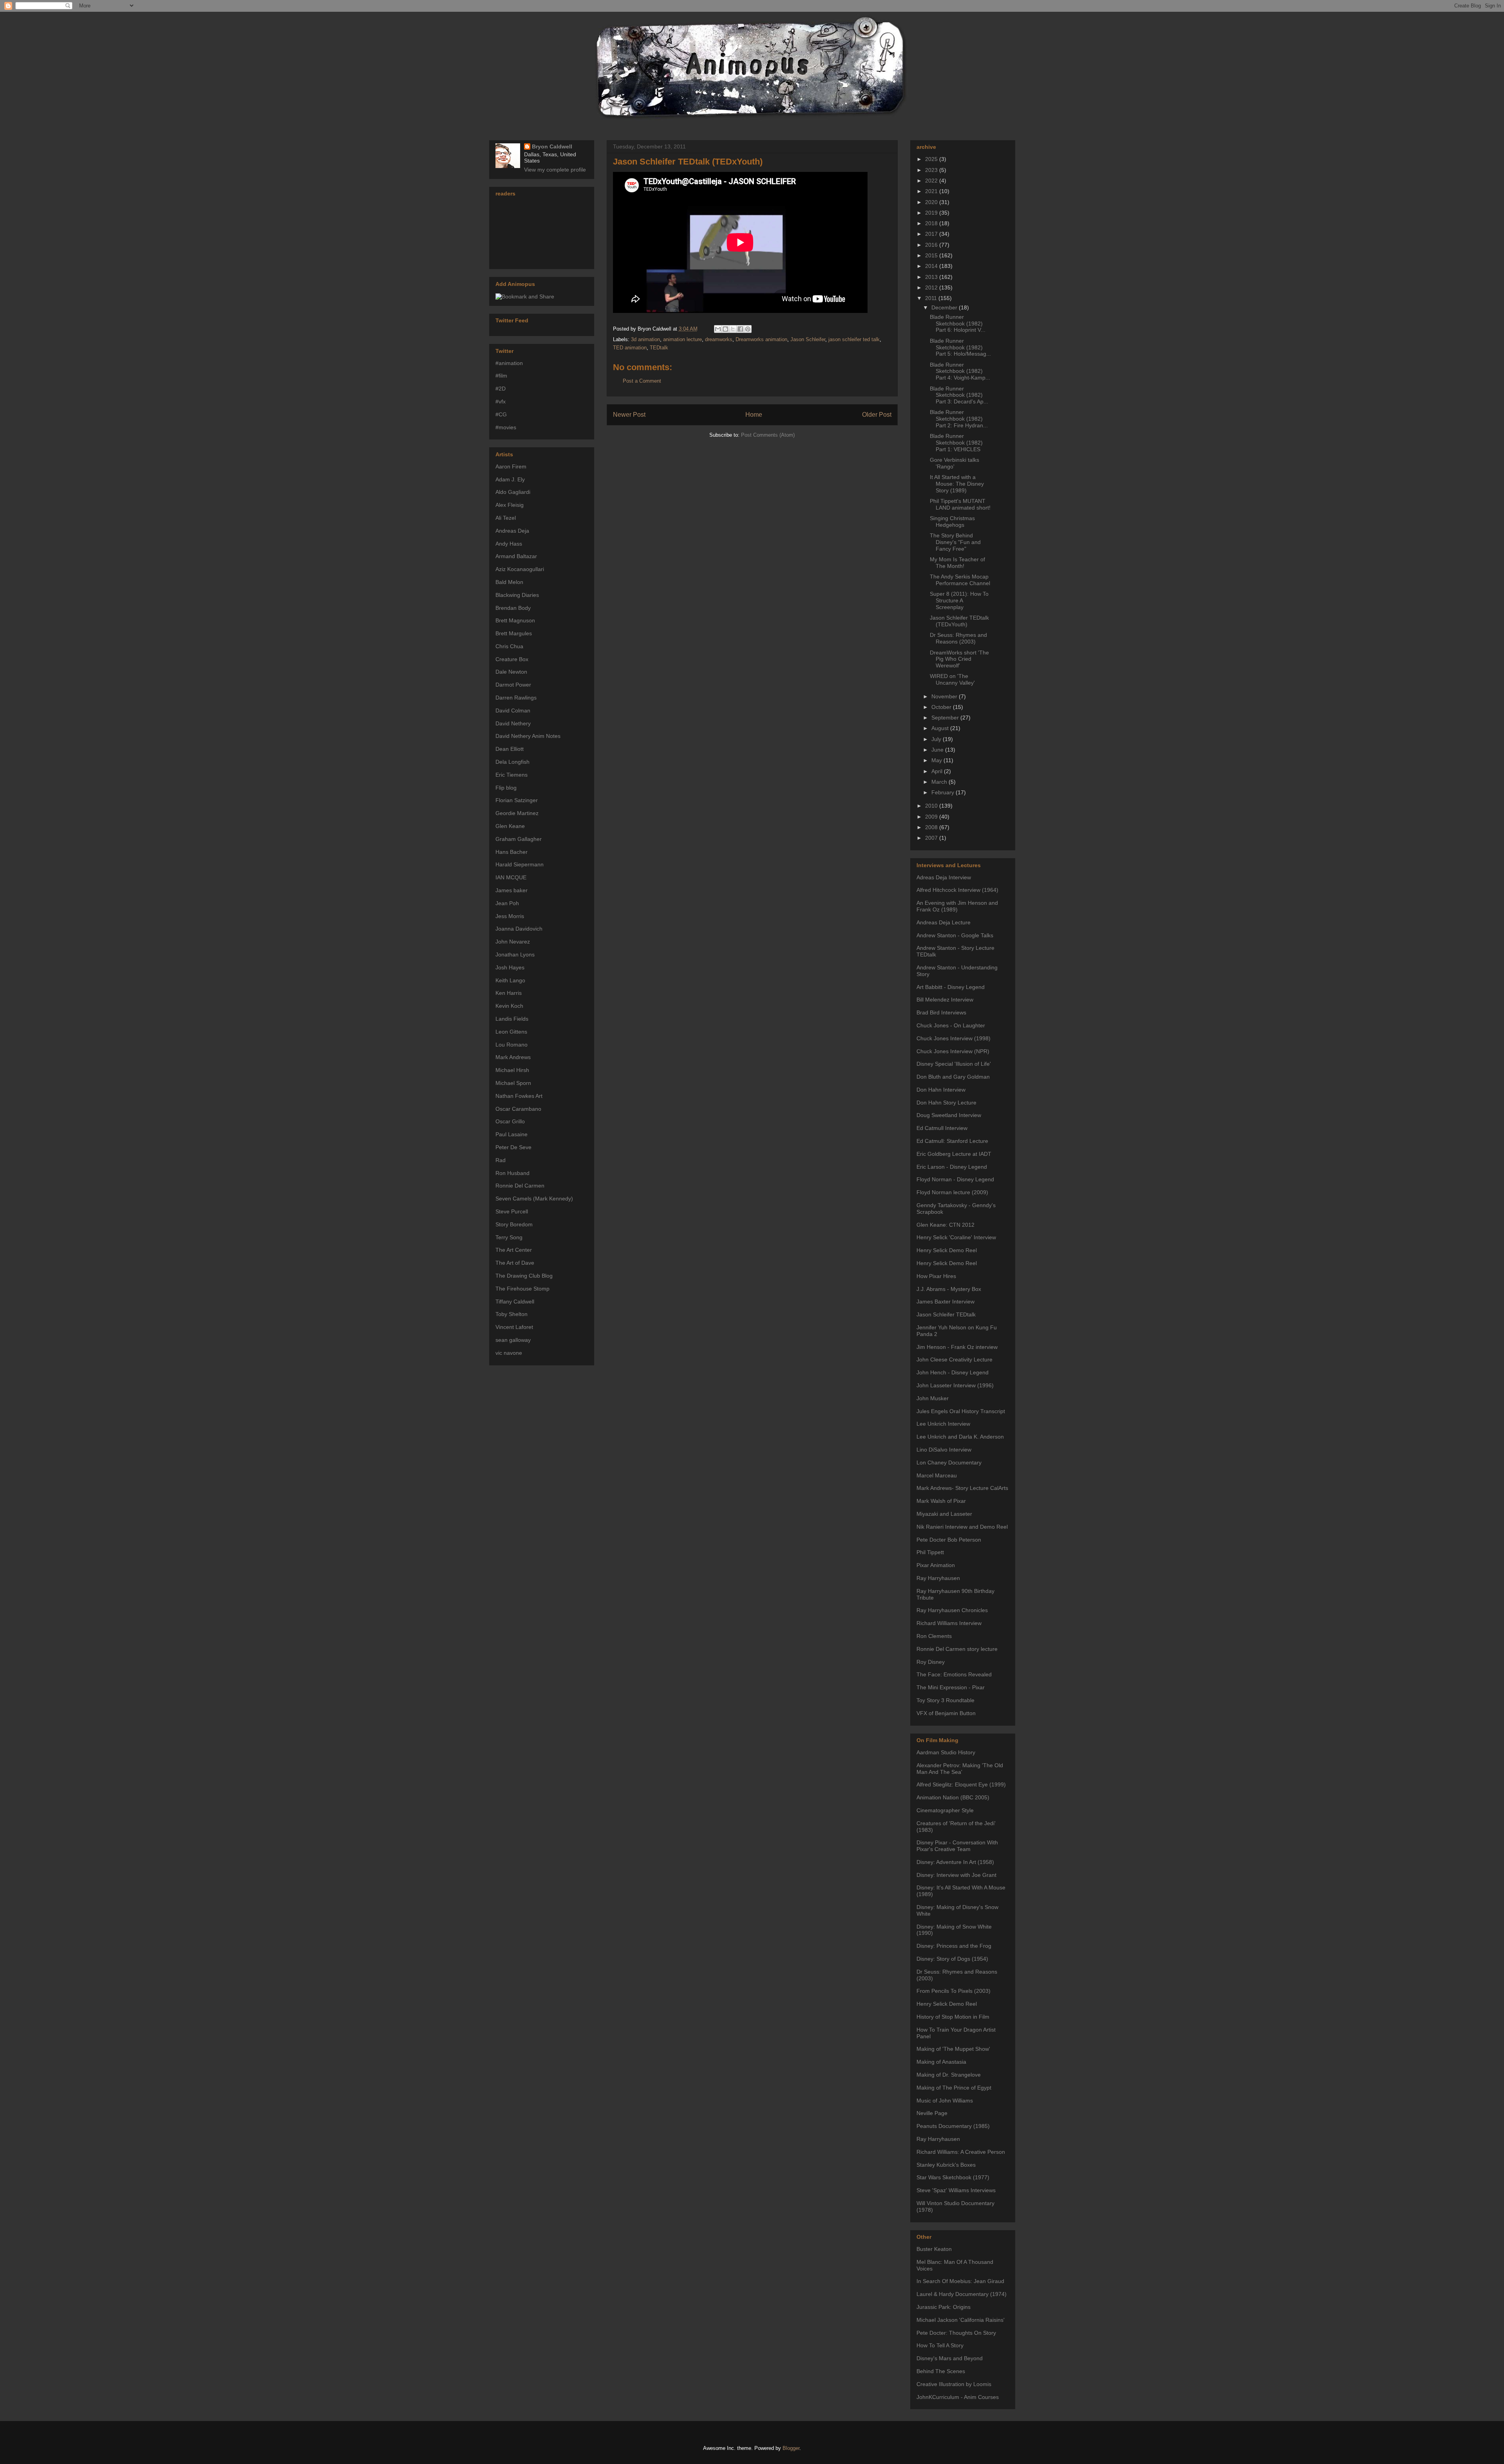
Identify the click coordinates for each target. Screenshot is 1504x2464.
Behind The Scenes (941, 2371)
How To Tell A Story (940, 2345)
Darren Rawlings (516, 698)
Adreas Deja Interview (944, 877)
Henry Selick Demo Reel (947, 1250)
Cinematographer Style (945, 1810)
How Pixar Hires (936, 1276)
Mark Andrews (513, 1057)
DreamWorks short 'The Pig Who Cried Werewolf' (959, 659)
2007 (932, 838)
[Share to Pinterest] (748, 329)
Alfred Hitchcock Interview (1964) (957, 890)
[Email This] (718, 329)
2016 (932, 245)
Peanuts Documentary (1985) (953, 2126)
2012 (932, 287)
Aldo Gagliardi (513, 492)
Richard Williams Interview (949, 1623)
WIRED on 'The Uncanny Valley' (952, 679)
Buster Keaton (934, 2249)
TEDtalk (659, 348)
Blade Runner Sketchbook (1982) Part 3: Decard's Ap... (959, 395)
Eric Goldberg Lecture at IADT (954, 1154)
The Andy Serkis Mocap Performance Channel (960, 580)
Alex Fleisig (510, 505)
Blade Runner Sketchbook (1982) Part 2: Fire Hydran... (959, 419)
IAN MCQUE (511, 877)
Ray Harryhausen (938, 1578)
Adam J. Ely (510, 479)
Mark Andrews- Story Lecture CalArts (962, 1488)
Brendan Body (513, 608)
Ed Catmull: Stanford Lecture (952, 1141)
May (937, 760)
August (941, 728)
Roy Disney (931, 1662)
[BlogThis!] (725, 329)
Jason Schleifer (808, 339)
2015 (932, 255)
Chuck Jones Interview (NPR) (953, 1051)
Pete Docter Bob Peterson (949, 1540)
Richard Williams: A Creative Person (961, 2152)
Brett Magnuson (515, 620)
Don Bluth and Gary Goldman (953, 1077)
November (945, 696)
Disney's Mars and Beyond (950, 2358)
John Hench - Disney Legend (953, 1372)
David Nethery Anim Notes (528, 736)
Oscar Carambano (518, 1109)
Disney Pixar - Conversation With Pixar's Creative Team (957, 1846)
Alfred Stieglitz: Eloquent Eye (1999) (961, 1784)
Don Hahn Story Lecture (946, 1103)
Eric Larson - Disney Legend (952, 1167)
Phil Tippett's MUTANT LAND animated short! (960, 504)
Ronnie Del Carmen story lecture (957, 1649)
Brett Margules (514, 633)
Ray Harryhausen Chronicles (952, 1610)
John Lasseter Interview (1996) (955, 1385)
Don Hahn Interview (941, 1090)
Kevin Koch (509, 1006)
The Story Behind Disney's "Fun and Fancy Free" (955, 542)
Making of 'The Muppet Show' (953, 2049)
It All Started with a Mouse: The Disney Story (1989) (957, 484)
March (940, 782)
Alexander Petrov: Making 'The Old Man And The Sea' (960, 1769)
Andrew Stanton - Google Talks (955, 935)
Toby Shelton (512, 1314)
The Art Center (514, 1250)
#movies (506, 427)
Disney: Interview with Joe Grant (956, 1875)
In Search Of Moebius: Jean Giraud (960, 2281)
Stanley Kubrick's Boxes (946, 2165)
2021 (932, 191)
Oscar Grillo (510, 1121)
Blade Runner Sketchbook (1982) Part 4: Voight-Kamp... (960, 371)
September (946, 718)
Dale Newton (511, 672)
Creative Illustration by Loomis (954, 2384)
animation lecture (682, 339)
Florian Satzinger (517, 800)
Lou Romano (512, 1045)
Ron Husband (512, 1173)
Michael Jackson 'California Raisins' (961, 2320)
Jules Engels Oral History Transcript (961, 1411)
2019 (932, 213)
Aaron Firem (511, 466)
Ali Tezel (506, 518)
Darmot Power (513, 685)
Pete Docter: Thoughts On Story (956, 2333)
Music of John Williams (945, 2101)
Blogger (791, 2448)
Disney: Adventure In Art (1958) (955, 1862)
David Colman (513, 710)
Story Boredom (514, 1224)
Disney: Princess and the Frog (954, 1946)
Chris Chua (509, 646)
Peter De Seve (513, 1147)
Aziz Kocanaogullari (520, 569)
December (945, 307)
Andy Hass (509, 544)
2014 (932, 266)
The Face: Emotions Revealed (954, 1674)
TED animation (630, 348)
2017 (932, 234)
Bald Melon (509, 582)
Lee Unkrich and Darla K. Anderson (960, 1437)
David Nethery (513, 723)
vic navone (509, 1353)
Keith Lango (510, 980)
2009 (932, 817)
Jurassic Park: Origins (944, 2307)
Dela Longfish (512, 762)
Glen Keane (510, 826)
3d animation (645, 339)
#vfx (501, 401)
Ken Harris (509, 993)
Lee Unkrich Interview (943, 1424)
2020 (932, 202)
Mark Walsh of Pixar (941, 1501)
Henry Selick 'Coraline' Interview (956, 1237)
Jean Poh (507, 903)
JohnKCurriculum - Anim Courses (958, 2397)
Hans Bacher (512, 852)
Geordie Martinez (517, 813)
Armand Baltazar (516, 556)
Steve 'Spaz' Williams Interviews (956, 2190)
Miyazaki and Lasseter (944, 1514)
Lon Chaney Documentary (949, 1462)
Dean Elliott (510, 749)
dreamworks (719, 339)
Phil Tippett (930, 1552)
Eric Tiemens (512, 775)
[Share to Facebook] (740, 329)
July (937, 739)
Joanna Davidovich (519, 929)
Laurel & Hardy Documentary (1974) (962, 2294)
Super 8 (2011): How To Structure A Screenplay (959, 600)
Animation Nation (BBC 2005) (953, 1797)
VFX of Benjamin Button (946, 1713)
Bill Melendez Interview (945, 1000)
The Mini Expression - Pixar (951, 1687)
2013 (932, 277)
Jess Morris (510, 916)
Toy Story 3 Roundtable (945, 1700)
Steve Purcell (512, 1211)
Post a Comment (642, 381)
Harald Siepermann (520, 864)
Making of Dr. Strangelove (949, 2075)
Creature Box (512, 659)
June (938, 750)
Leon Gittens (511, 1032)
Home (754, 415)
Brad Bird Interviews (941, 1012)
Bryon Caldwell (552, 146)
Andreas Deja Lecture (944, 922)
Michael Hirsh (512, 1070)
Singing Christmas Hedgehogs (952, 522)
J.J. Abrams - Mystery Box (949, 1289)
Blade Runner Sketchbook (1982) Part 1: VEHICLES (956, 443)
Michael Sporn (513, 1083)
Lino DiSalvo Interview (944, 1450)
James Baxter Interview (945, 1302)
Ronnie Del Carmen (520, 1186)
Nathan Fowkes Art (519, 1096)
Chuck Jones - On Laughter (951, 1025)
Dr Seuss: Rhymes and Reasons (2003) (958, 638)
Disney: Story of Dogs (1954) (952, 1959)
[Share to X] (733, 329)
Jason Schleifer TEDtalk (946, 1314)
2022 (932, 181)
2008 (932, 827)
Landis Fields (512, 1019)
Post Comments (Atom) (768, 435)
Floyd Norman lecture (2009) (952, 1192)
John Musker (933, 1398)
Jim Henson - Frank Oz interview (957, 1347)
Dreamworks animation (761, 339)
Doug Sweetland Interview (949, 1115)
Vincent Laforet (514, 1327)
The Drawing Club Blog (524, 1276)
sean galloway (513, 1340)
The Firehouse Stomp (522, 1289)
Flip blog (506, 788)
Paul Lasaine (512, 1134)
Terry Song (509, 1237)
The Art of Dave (515, 1263)
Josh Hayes (510, 967)
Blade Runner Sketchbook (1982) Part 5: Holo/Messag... (960, 347)
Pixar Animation (936, 1565)
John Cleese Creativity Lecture (954, 1359)
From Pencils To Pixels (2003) (954, 1991)
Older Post (877, 415)
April (938, 771)
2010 (932, 806)
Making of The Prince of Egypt (954, 2088)
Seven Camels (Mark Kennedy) (534, 1199)
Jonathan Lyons (515, 955)
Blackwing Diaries (517, 595)
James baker (512, 890)
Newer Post (629, 415)
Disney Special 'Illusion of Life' (954, 1064)
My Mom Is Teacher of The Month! (957, 563)
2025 (932, 159)
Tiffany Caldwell (515, 1302)
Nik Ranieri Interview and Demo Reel (962, 1527)
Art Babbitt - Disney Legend (951, 987)
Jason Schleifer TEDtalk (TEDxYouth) (688, 162)
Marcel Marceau (937, 1475)
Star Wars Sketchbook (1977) (953, 2177)
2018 (932, 223)
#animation (509, 363)
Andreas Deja (512, 531)
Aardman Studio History (946, 1752)
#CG (501, 414)
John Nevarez (513, 942)
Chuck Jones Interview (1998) (954, 1038)
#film (501, 376)
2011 (932, 298)
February (944, 792)
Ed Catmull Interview (942, 1128)
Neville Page (932, 2113)
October (942, 707)
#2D (501, 389)
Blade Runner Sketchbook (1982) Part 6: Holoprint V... (958, 324)
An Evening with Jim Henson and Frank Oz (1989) (957, 906)
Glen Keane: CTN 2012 (945, 1225)
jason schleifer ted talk (854, 339)
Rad (501, 1160)
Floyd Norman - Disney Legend (955, 1179)
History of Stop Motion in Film (953, 2017)
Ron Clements (934, 1636)
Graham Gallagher (519, 839)
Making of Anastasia (941, 2062)
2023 (932, 170)
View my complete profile (555, 170)
